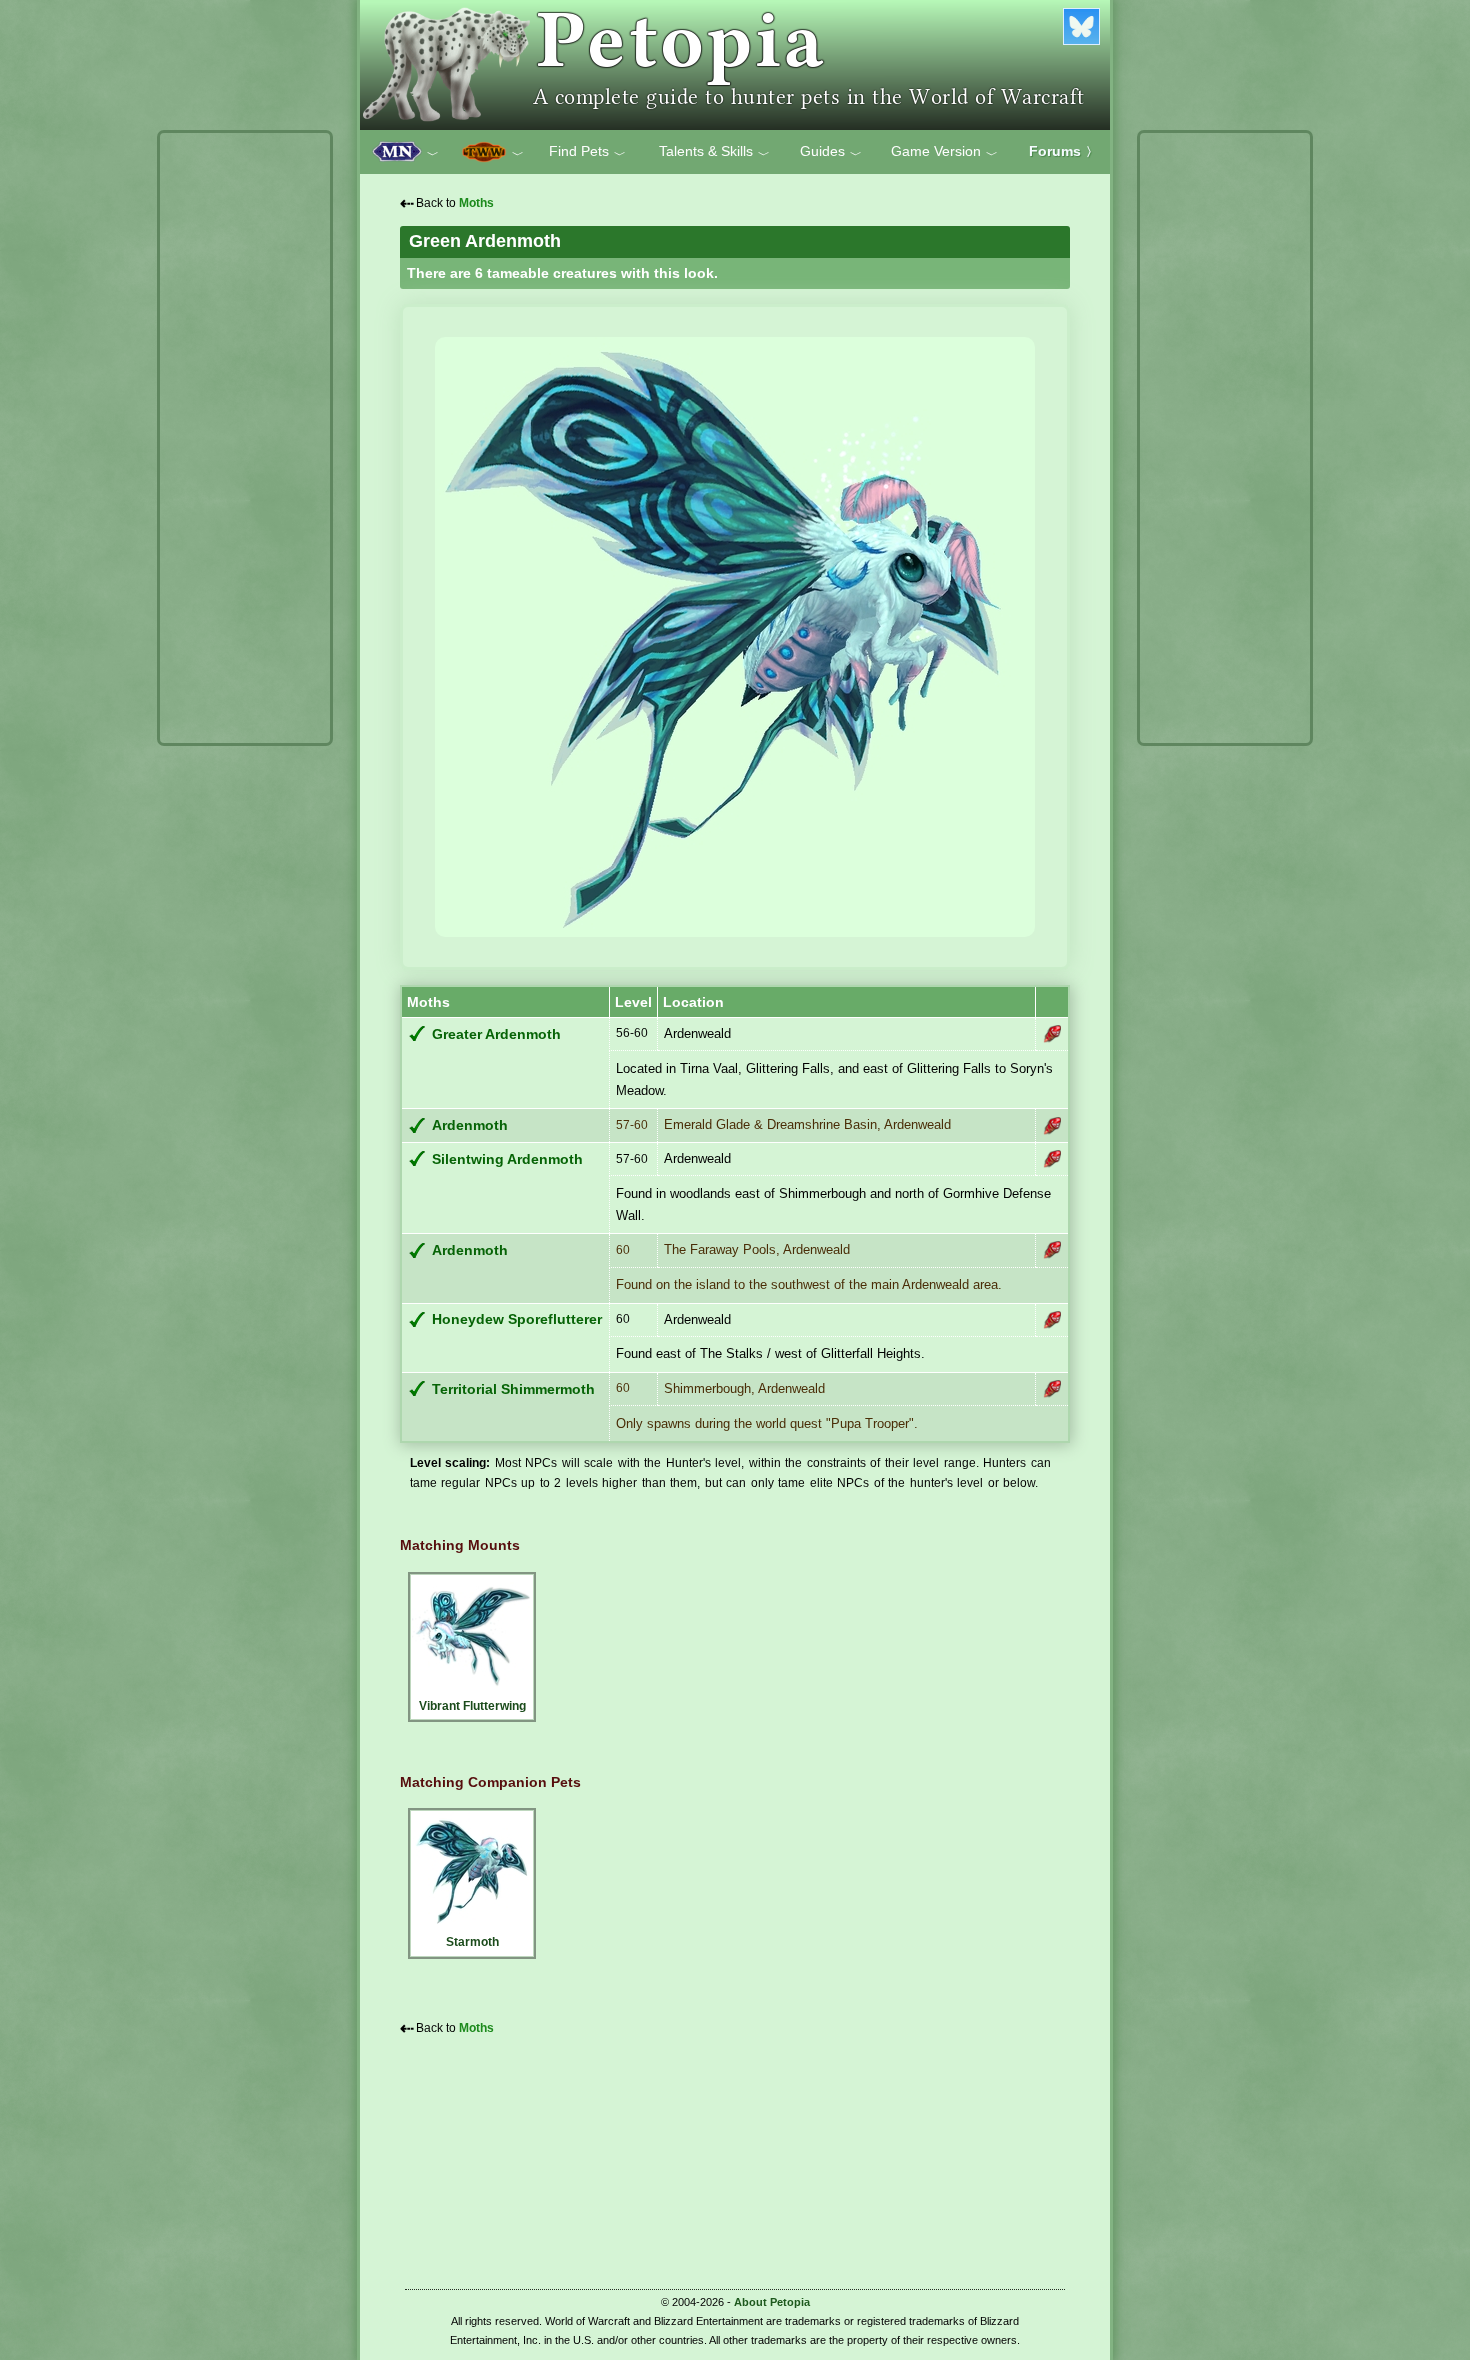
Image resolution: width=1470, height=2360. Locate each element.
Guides (831, 152)
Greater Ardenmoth (496, 1034)
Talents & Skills (714, 152)
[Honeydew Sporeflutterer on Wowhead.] (1052, 1320)
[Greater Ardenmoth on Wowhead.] (1052, 1034)
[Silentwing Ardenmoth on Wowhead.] (1052, 1159)
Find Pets (587, 152)
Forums (1063, 151)
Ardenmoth (470, 1125)
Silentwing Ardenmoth (507, 1159)
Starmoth (472, 1942)
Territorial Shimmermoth (513, 1389)
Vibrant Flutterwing (472, 1706)
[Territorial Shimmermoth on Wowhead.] (1052, 1389)
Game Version (944, 152)
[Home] (735, 65)
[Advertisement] (245, 438)
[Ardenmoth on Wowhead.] (1052, 1126)
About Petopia (772, 2302)
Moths (476, 203)
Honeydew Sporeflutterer (517, 1319)
